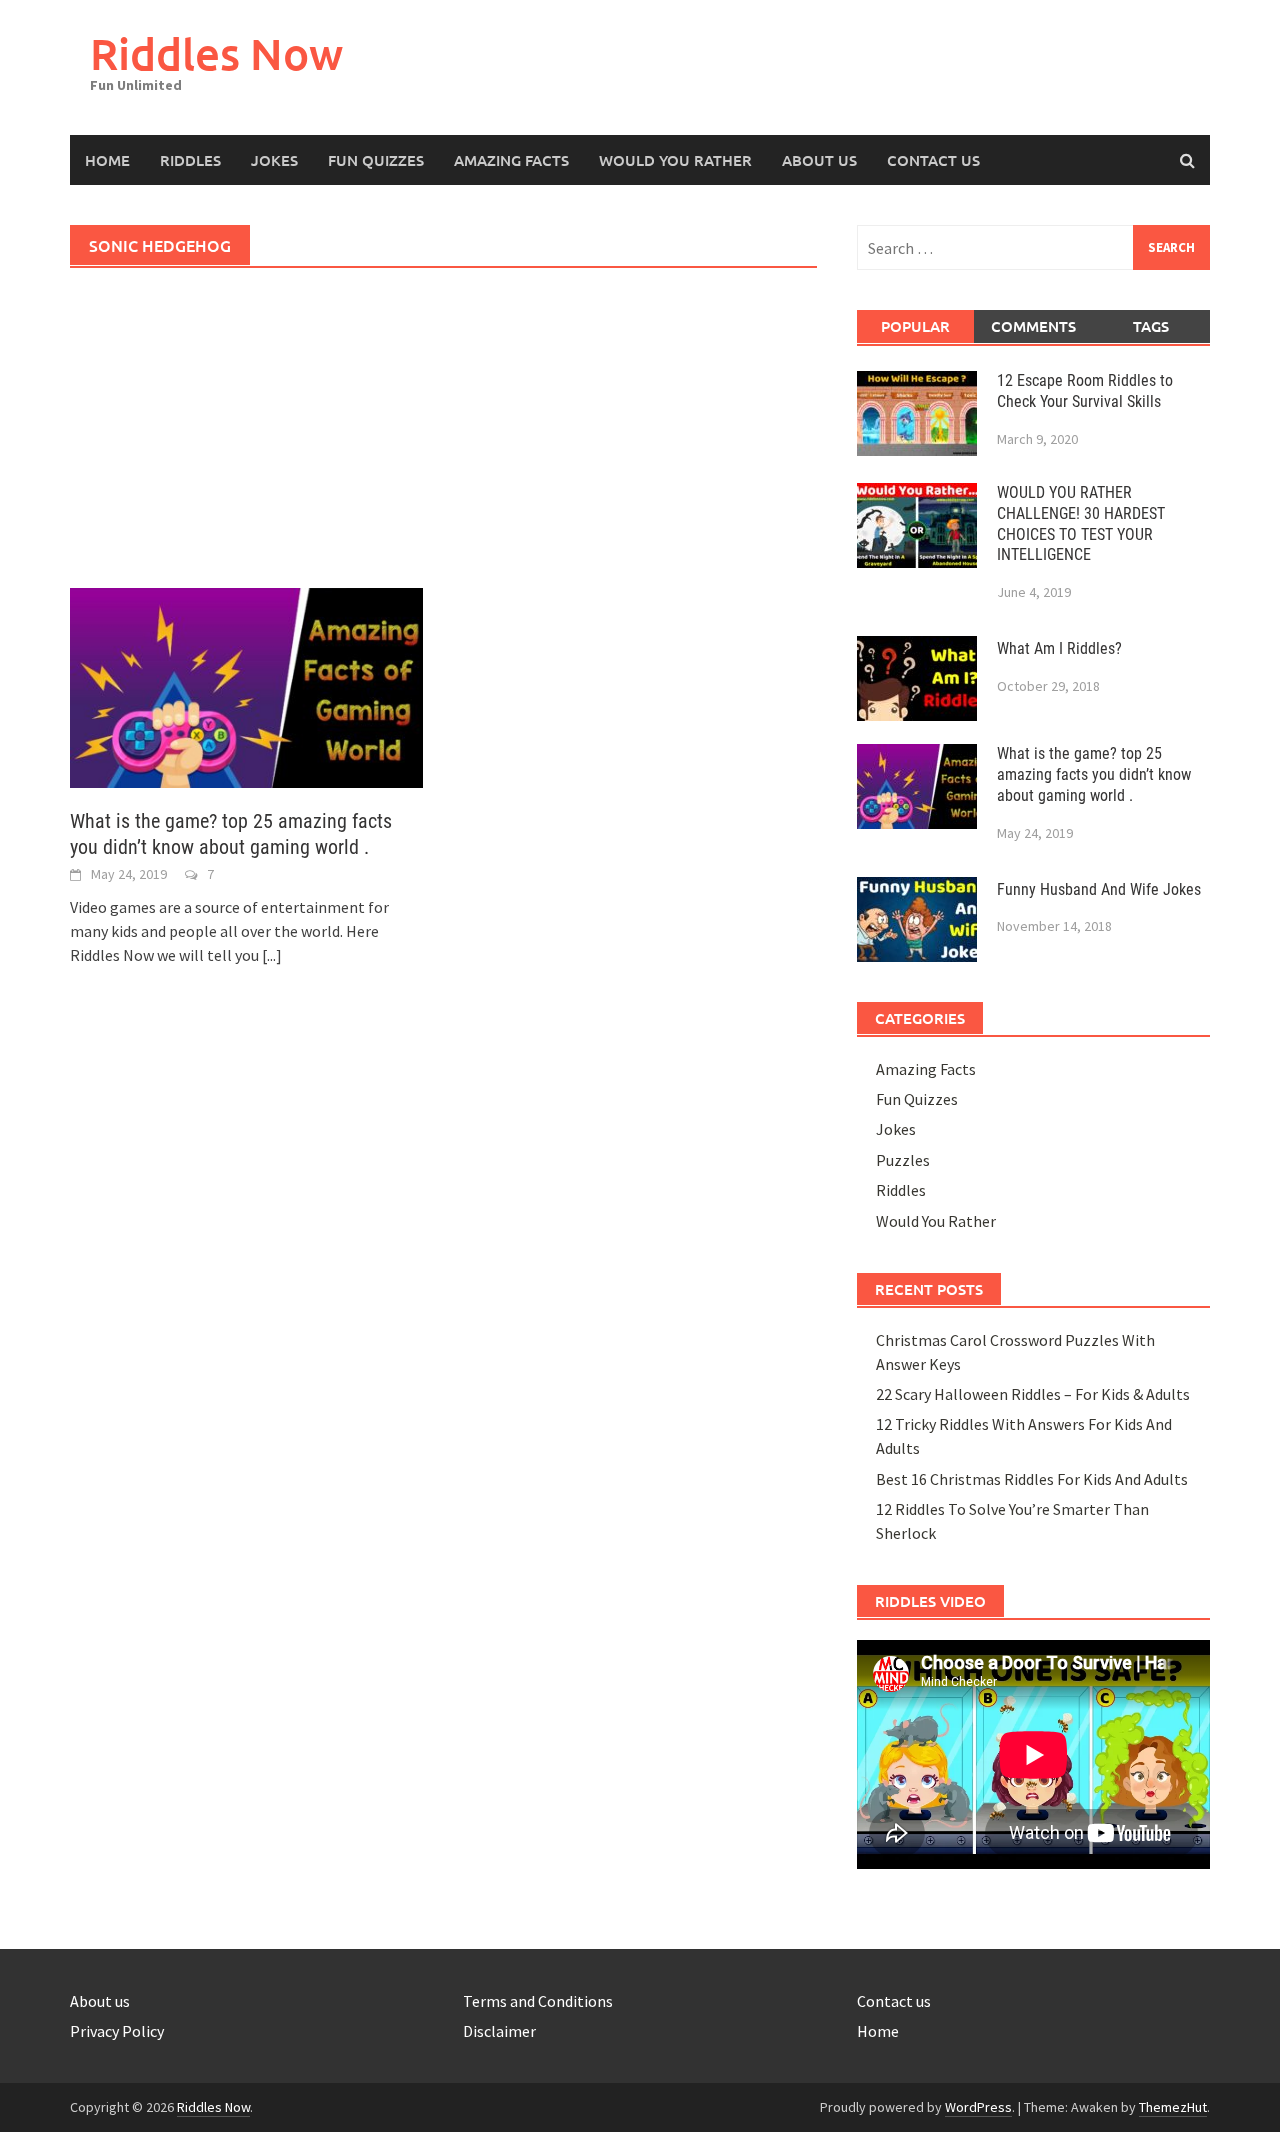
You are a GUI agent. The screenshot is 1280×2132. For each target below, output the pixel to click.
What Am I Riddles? (1059, 648)
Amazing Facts (511, 160)
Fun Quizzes (376, 160)
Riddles (190, 160)
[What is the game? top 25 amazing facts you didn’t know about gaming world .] (246, 686)
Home (107, 160)
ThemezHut (1173, 2107)
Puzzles (903, 1160)
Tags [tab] (1151, 326)
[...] (272, 955)
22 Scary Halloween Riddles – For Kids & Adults (1033, 1394)
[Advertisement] (443, 440)
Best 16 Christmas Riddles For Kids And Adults (1032, 1479)
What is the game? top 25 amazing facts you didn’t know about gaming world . (1094, 774)
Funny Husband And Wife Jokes (1099, 889)
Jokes (274, 160)
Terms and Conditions (538, 2001)
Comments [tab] (1033, 326)
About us (100, 2001)
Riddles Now (216, 53)
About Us (819, 160)
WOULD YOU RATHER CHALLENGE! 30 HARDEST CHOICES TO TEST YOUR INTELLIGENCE (1081, 523)
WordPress (978, 2107)
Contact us (933, 160)
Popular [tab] (915, 326)
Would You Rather (675, 160)
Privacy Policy (117, 2031)
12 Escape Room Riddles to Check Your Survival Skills (1085, 391)
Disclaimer (499, 2031)
